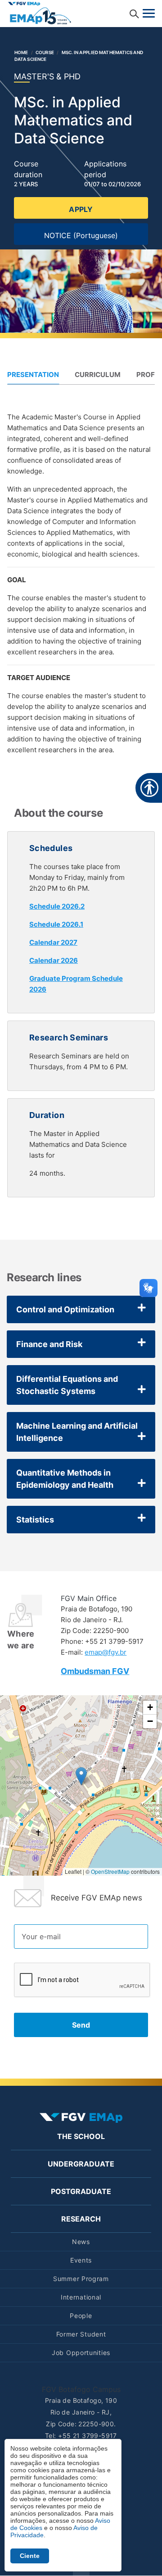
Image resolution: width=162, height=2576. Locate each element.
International (81, 2297)
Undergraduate (81, 2164)
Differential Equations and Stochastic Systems (67, 1385)
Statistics (35, 1520)
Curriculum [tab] (98, 375)
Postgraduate (81, 2191)
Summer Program (81, 2279)
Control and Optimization (65, 1309)
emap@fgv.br (106, 1652)
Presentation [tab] (33, 375)
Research (81, 2219)
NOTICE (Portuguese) (81, 235)
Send (81, 2025)
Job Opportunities (81, 2353)
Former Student (81, 2334)
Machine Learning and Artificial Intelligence (77, 1432)
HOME (21, 52)
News (81, 2242)
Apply (81, 209)
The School (81, 2136)
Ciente (30, 2556)
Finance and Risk (49, 1344)
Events (81, 2260)
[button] (81, 1776)
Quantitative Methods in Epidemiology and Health (65, 1479)
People (81, 2316)
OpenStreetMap (110, 1871)
